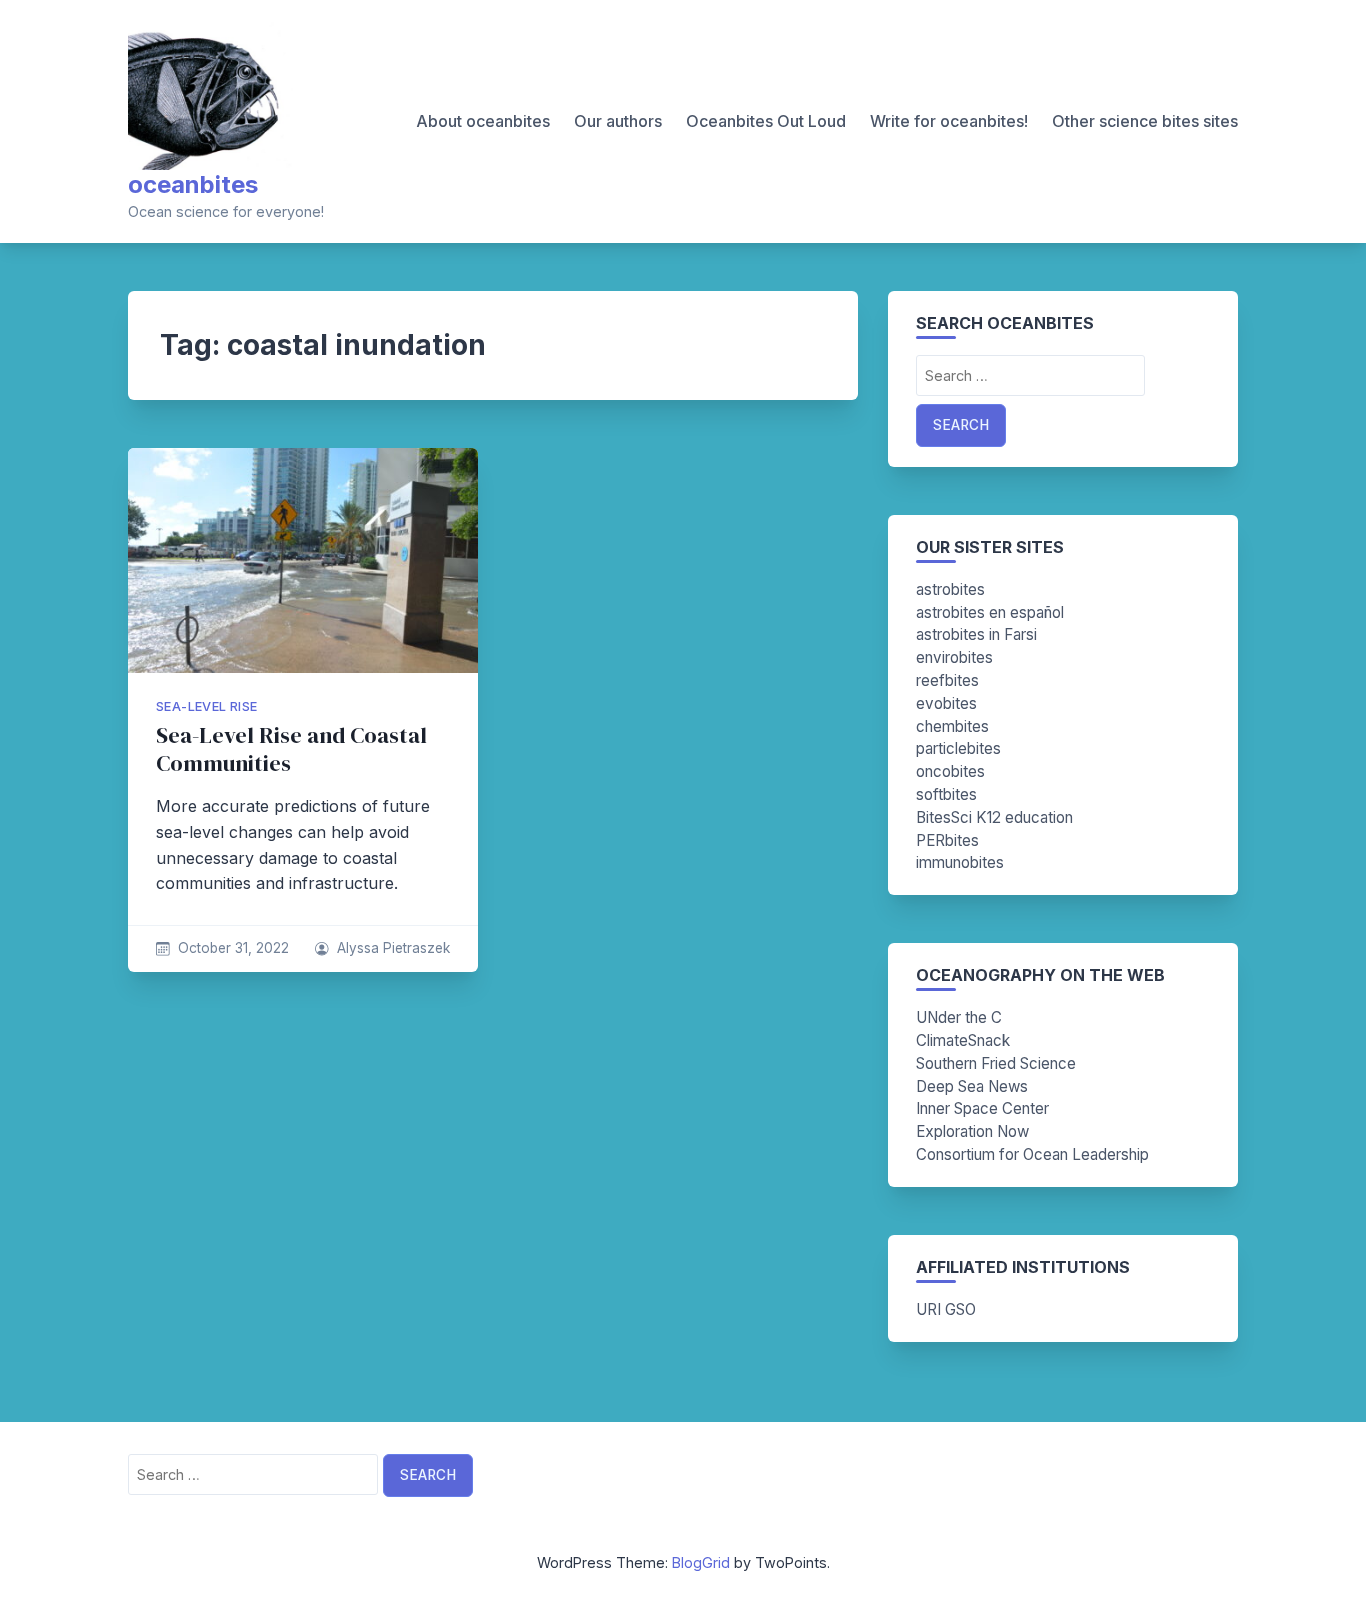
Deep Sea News (972, 1086)
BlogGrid (701, 1562)
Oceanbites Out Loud (766, 121)
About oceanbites (483, 121)
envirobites (954, 657)
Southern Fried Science (996, 1063)
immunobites (960, 862)
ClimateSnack (963, 1040)
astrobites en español (990, 612)
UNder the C (959, 1017)
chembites (952, 726)
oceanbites (193, 184)
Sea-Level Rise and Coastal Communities (291, 749)
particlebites (958, 748)
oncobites (950, 771)
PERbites (947, 840)
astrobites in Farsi (976, 634)
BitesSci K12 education (994, 817)
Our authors (618, 121)
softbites (946, 794)
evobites (946, 703)
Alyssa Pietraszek (393, 948)
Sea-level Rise (207, 706)
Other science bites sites (1145, 121)
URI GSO (946, 1309)
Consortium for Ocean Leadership (1032, 1154)
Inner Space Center (982, 1108)
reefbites (947, 680)
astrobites (950, 589)
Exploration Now (972, 1131)
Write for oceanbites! (949, 121)
